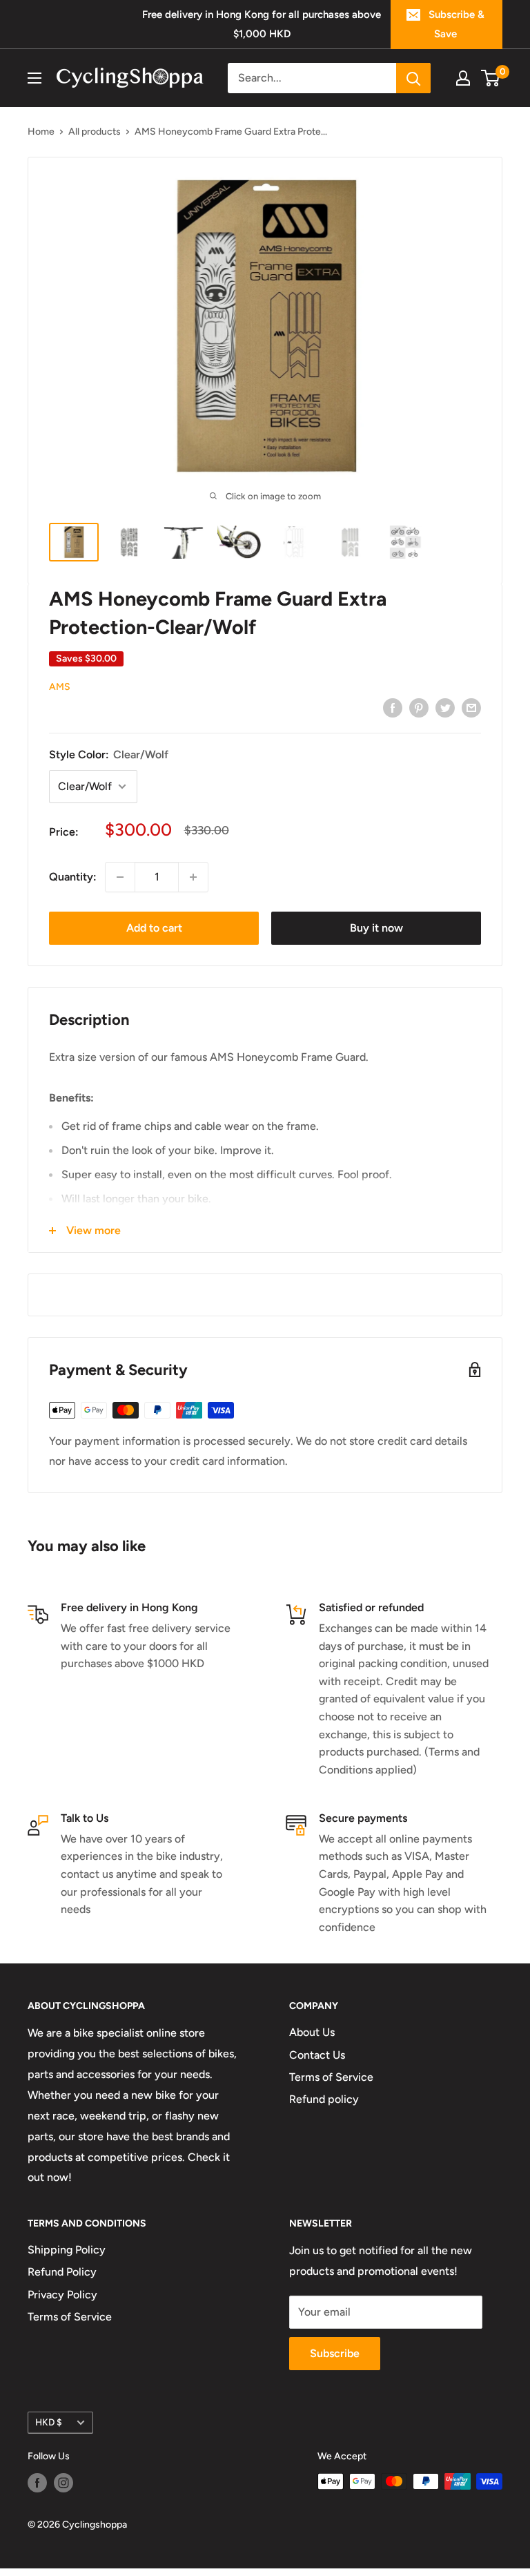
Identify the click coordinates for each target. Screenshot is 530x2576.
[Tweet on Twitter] (445, 707)
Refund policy (324, 2099)
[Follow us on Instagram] (63, 2483)
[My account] (463, 78)
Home (41, 132)
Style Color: (109, 754)
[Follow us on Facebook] (37, 2483)
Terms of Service (331, 2077)
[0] (491, 78)
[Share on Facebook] (393, 707)
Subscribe (335, 2353)
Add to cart (154, 928)
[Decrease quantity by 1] (120, 877)
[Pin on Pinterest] (419, 707)
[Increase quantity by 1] (193, 877)
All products (95, 132)
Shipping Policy (67, 2250)
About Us (312, 2032)
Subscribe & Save (457, 24)
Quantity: (73, 877)
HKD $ (49, 2422)
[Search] (413, 78)
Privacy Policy (62, 2295)
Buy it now (376, 928)
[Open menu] (35, 78)
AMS (60, 687)
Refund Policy (62, 2272)
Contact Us (317, 2055)
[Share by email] (471, 707)
